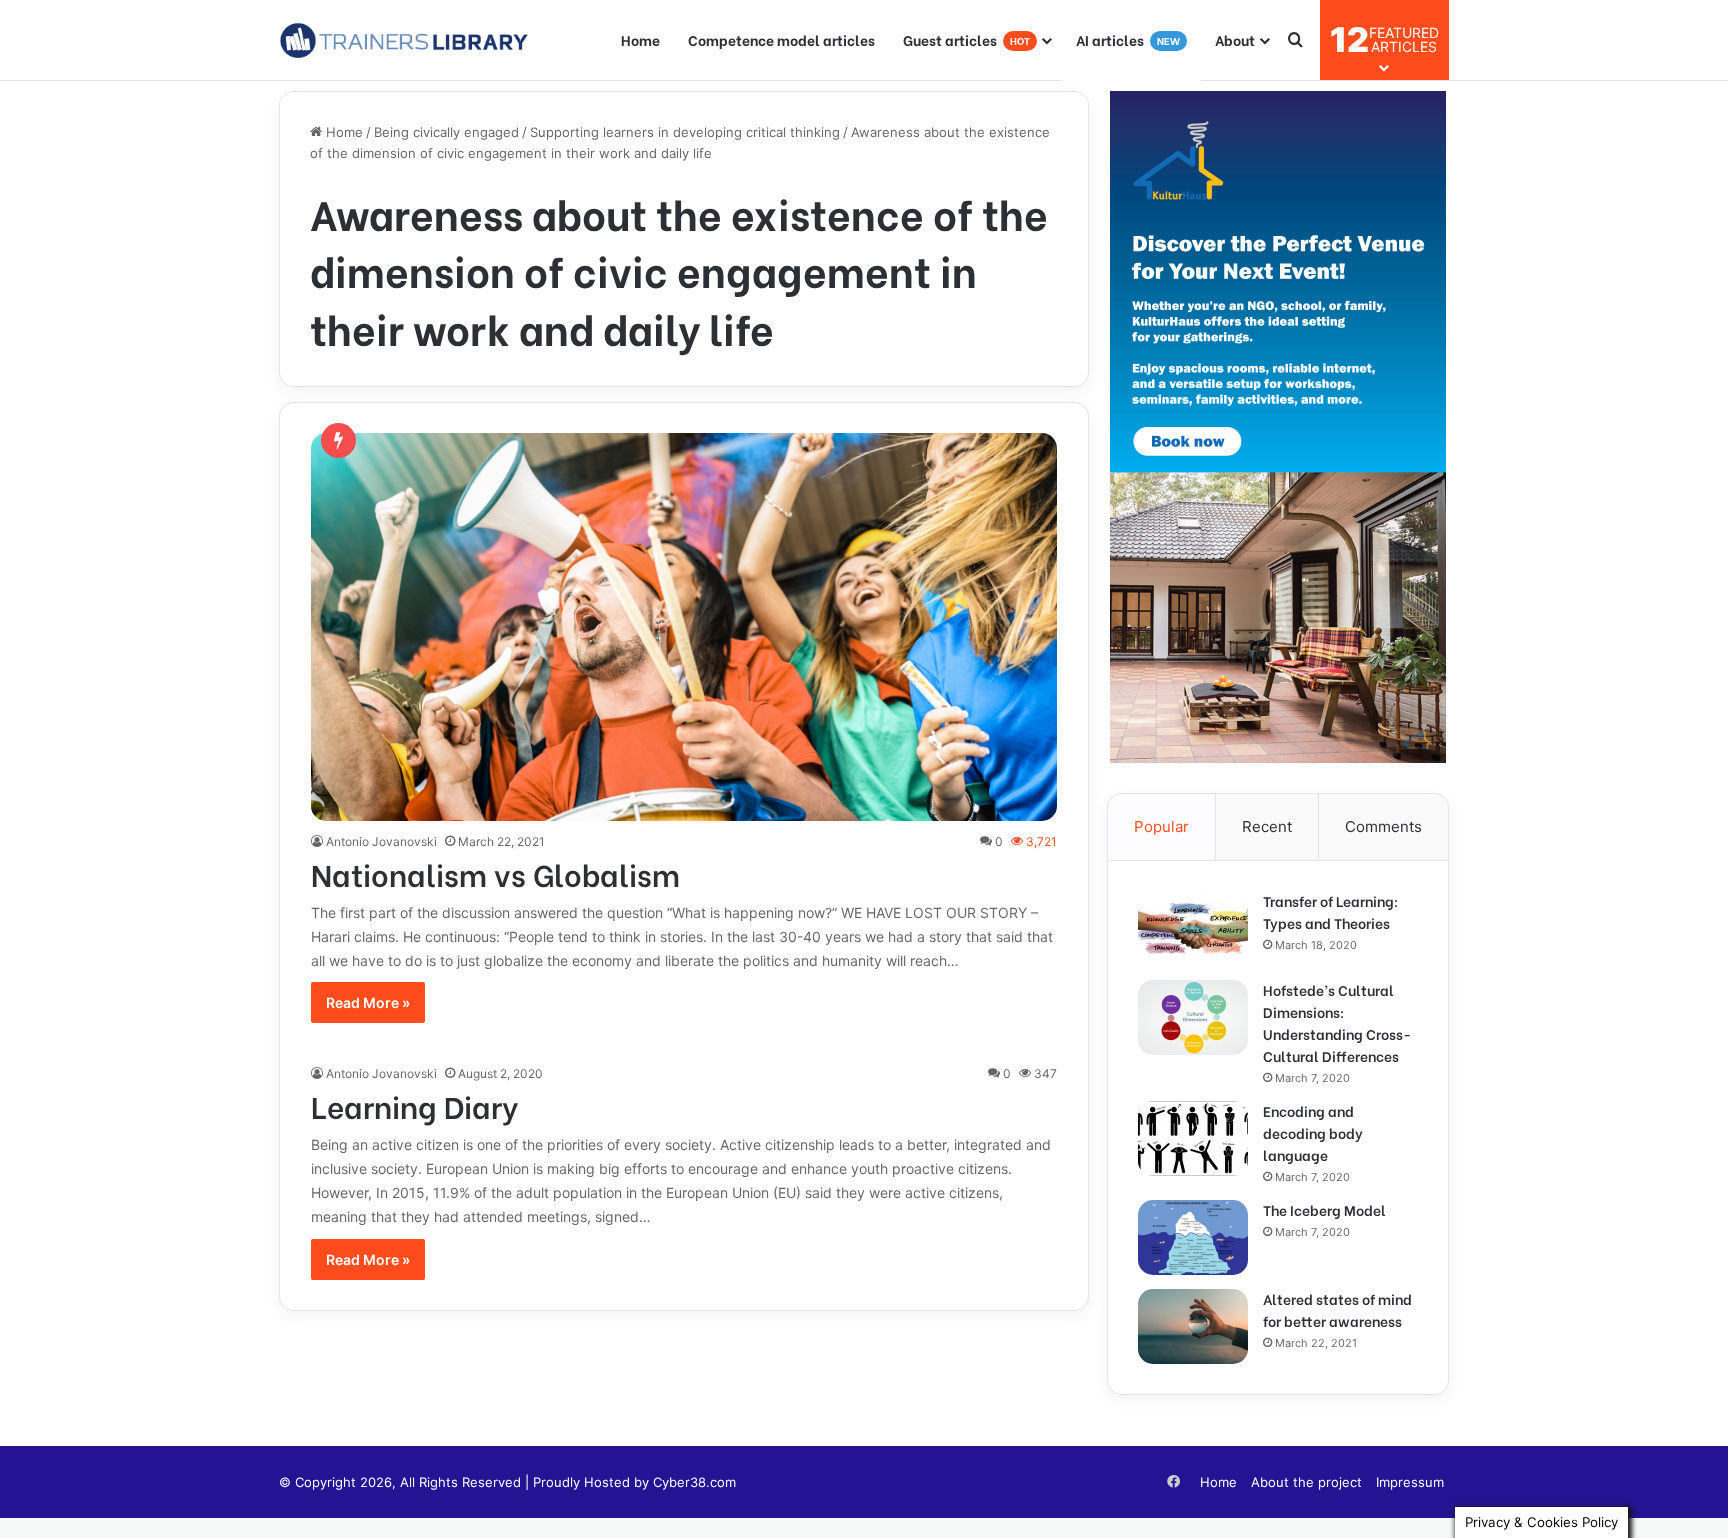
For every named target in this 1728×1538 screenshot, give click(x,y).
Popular (1161, 826)
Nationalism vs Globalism (495, 873)
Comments (1383, 826)
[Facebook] (1173, 1482)
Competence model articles (781, 39)
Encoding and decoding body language (1313, 1132)
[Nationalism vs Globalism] (684, 627)
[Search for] (1295, 40)
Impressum (1410, 1482)
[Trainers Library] (404, 40)
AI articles (1128, 39)
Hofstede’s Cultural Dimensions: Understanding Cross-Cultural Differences (1337, 1022)
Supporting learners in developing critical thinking (685, 132)
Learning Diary (414, 1105)
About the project (1306, 1482)
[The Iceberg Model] (1193, 1237)
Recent (1267, 826)
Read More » (368, 1002)
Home (640, 39)
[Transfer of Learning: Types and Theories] (1193, 928)
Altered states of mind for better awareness (1337, 1309)
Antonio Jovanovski (381, 841)
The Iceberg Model (1324, 1209)
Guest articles (966, 39)
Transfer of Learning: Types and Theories (1330, 911)
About (1235, 39)
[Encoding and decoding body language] (1193, 1138)
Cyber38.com (694, 1482)
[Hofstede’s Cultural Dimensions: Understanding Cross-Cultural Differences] (1193, 1017)
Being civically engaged (446, 132)
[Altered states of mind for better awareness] (1193, 1326)
